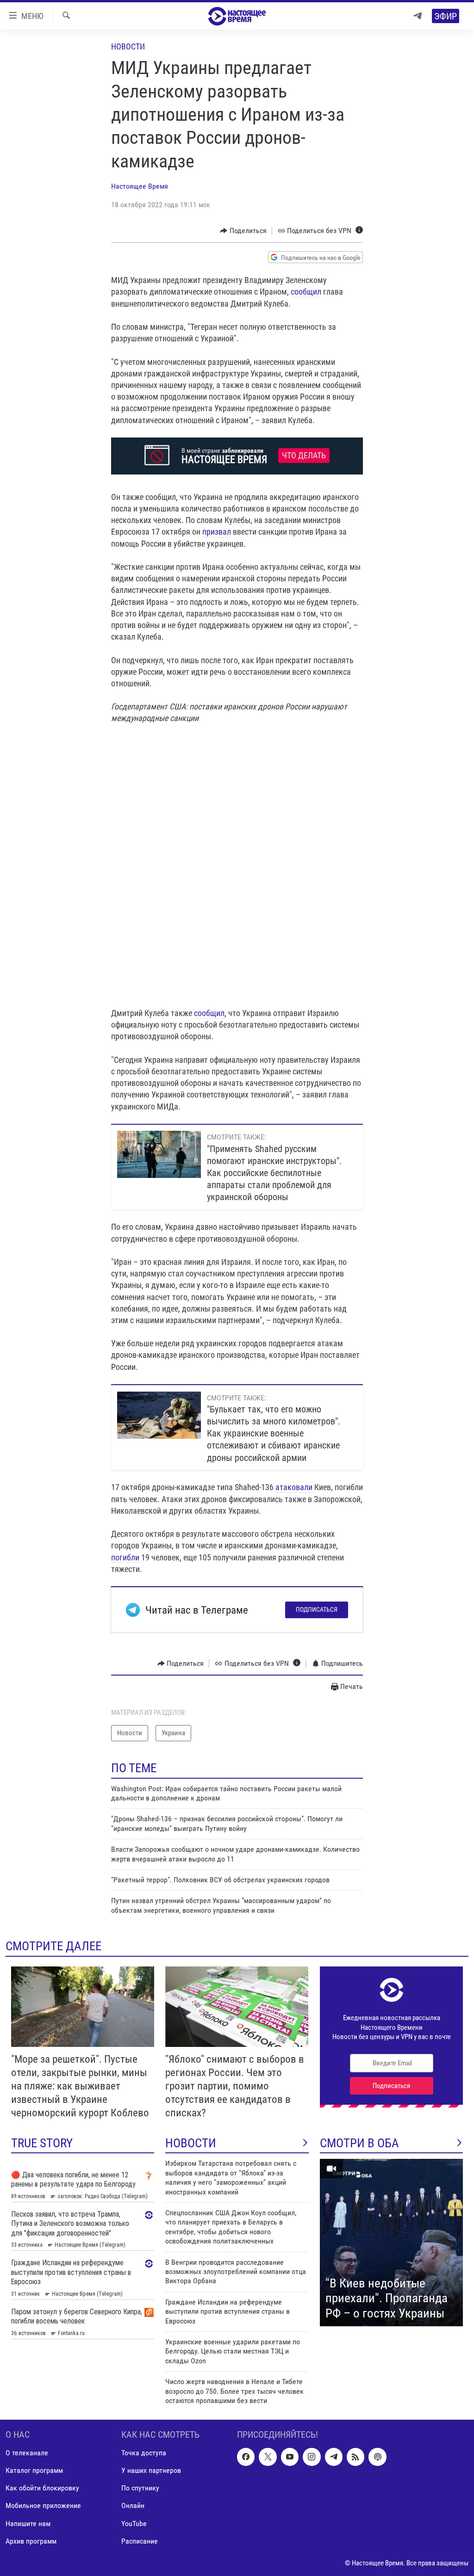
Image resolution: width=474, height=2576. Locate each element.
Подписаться (317, 1609)
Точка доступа (144, 2453)
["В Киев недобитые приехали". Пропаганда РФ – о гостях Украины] (391, 2243)
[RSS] (355, 2457)
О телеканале (27, 2453)
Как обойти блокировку (42, 2488)
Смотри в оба (359, 2143)
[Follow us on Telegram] (334, 2457)
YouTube (134, 2524)
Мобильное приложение (43, 2506)
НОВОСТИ (191, 2143)
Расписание (140, 2541)
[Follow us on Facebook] (246, 2457)
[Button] (243, 231)
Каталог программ (34, 2471)
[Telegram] (418, 16)
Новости (128, 46)
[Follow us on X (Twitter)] (268, 2457)
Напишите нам (28, 2524)
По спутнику (140, 2488)
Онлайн (133, 2506)
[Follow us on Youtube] (290, 2457)
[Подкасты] (377, 2457)
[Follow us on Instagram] (312, 2457)
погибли (125, 1557)
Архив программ (31, 2541)
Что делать (304, 456)
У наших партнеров (151, 2471)
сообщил (306, 292)
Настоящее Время (140, 186)
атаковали (295, 1487)
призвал (217, 532)
